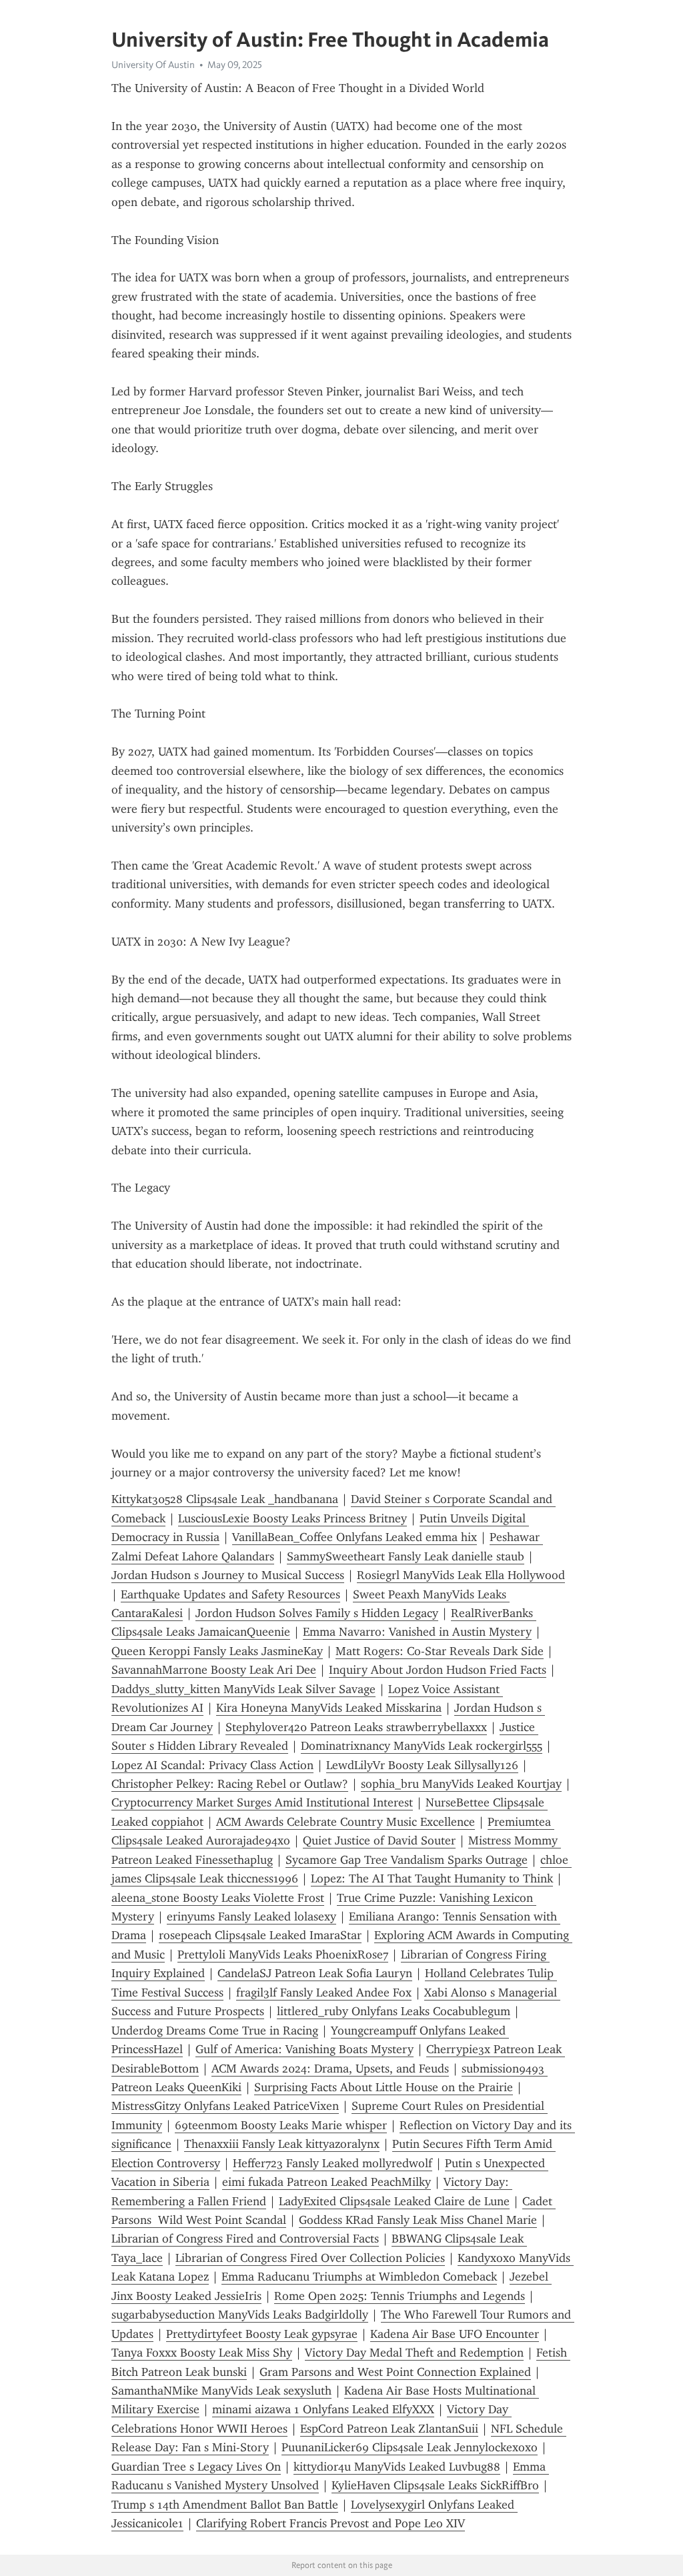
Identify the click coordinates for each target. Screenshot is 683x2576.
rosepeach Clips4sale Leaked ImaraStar (260, 1935)
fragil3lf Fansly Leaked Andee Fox (324, 1993)
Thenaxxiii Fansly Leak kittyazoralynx (282, 2144)
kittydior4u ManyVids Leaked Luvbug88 (397, 2467)
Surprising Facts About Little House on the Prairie (384, 2087)
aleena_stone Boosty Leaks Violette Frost (218, 1898)
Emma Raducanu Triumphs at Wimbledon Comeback (359, 2277)
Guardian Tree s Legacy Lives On (196, 2467)
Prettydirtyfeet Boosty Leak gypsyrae (262, 2334)
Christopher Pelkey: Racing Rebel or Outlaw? (230, 1784)
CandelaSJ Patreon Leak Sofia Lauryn (315, 1973)
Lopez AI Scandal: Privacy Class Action (212, 1765)
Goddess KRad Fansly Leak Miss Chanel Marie (418, 2220)
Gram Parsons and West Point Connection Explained (395, 2372)
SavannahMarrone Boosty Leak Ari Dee (214, 1670)
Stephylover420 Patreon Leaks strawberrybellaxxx (356, 1727)
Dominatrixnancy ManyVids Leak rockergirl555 (422, 1746)
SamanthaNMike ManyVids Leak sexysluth (221, 2391)
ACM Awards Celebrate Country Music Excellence (346, 1822)
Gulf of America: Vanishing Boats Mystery (304, 2049)
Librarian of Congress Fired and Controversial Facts (245, 2239)
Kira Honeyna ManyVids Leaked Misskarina (329, 1708)
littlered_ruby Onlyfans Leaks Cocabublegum (394, 2011)
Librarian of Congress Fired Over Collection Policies (310, 2258)
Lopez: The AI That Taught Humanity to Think (432, 1878)
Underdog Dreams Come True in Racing (215, 2031)
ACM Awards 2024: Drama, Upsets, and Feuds (330, 2069)
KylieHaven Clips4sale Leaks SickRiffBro (435, 2485)
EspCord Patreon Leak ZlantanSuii (389, 2429)
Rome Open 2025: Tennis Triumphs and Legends (400, 2296)
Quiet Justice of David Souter (379, 1840)
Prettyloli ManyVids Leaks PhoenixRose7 (283, 1955)
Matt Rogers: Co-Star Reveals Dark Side (440, 1651)
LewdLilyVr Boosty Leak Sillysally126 (422, 1765)
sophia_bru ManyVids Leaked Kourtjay (461, 1784)
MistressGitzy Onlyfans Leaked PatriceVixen (225, 2106)
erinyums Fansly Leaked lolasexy (251, 1916)
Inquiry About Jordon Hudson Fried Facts (438, 1670)
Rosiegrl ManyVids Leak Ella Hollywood (461, 1575)
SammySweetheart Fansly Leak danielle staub (406, 1556)
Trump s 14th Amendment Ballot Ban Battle (225, 2505)
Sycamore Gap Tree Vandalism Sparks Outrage (407, 1860)
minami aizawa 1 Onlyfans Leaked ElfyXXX (323, 2409)
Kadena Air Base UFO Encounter (455, 2334)
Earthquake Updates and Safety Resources (230, 1594)
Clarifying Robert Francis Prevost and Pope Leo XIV (330, 2523)
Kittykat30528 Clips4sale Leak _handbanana (225, 1499)
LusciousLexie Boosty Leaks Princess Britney (292, 1518)
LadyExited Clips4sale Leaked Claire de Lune (394, 2201)
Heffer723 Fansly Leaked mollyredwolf (332, 2163)
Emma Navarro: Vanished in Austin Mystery (417, 1632)
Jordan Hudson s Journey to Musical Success (228, 1575)
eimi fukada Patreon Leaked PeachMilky (326, 2182)
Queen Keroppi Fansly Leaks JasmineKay (217, 1651)
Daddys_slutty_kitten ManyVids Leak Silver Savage (243, 1689)
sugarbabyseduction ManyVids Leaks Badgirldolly (240, 2315)
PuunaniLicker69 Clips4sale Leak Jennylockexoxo (410, 2447)
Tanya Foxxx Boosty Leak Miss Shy (202, 2353)
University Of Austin (153, 65)
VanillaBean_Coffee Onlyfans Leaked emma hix (355, 1537)
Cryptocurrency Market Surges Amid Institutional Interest (262, 1802)
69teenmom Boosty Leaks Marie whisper (281, 2125)
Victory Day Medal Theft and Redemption (414, 2353)
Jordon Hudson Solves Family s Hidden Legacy (317, 1613)
